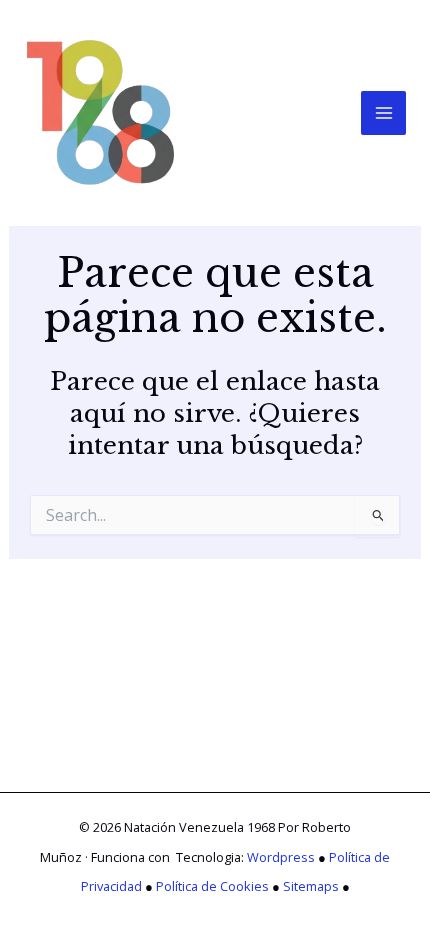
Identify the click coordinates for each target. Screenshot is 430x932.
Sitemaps (311, 886)
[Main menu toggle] (383, 113)
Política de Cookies (212, 886)
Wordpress (281, 857)
